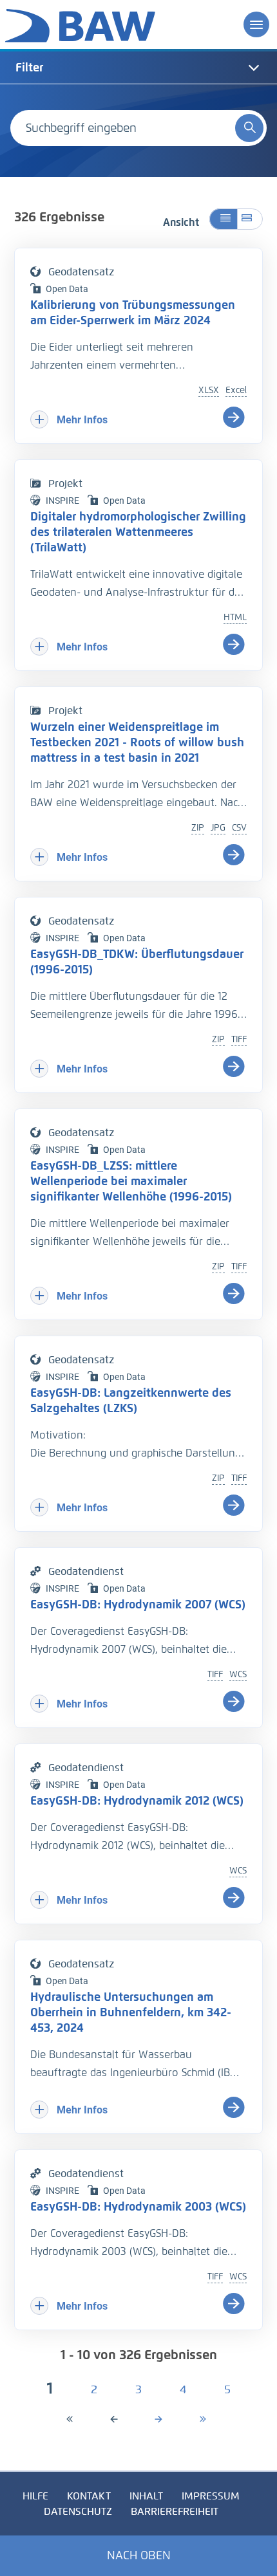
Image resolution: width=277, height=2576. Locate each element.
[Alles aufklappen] (250, 219)
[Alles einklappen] (223, 219)
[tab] (138, 68)
